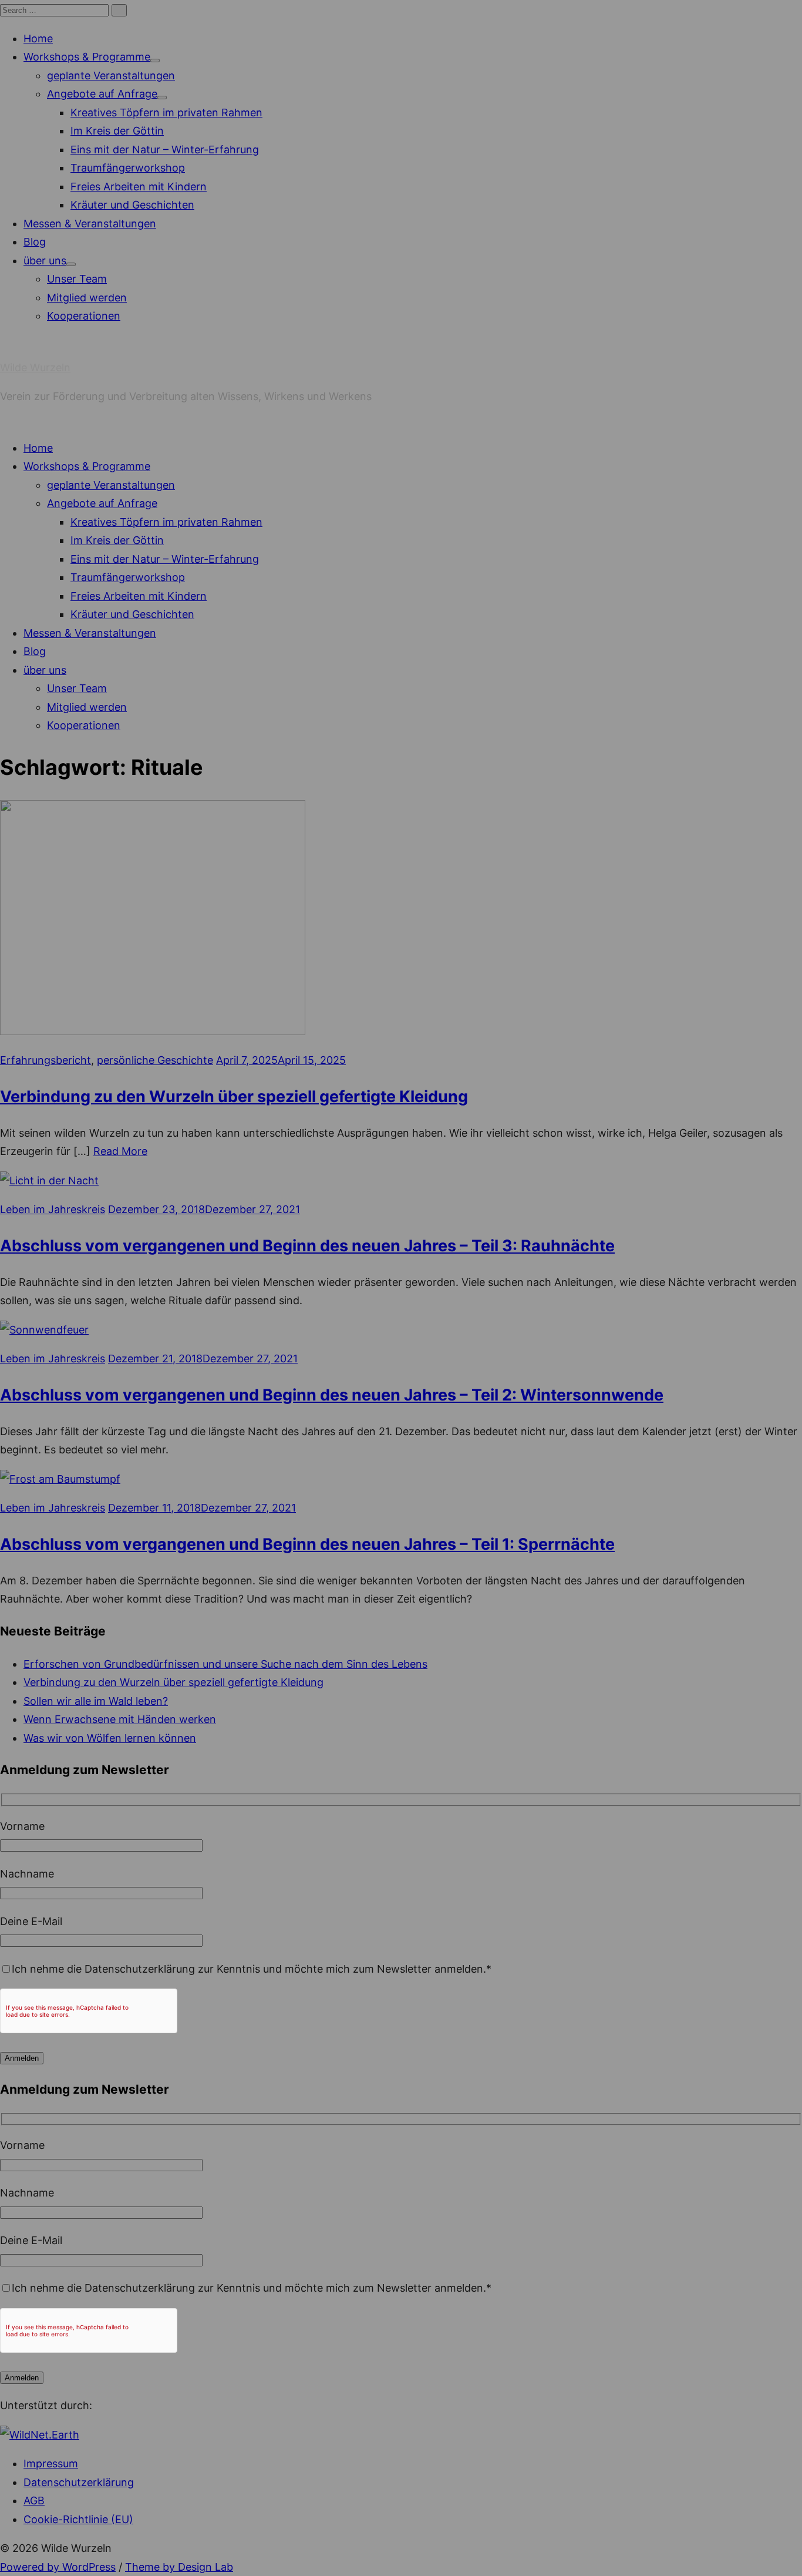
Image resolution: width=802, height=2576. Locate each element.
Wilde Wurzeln (35, 367)
